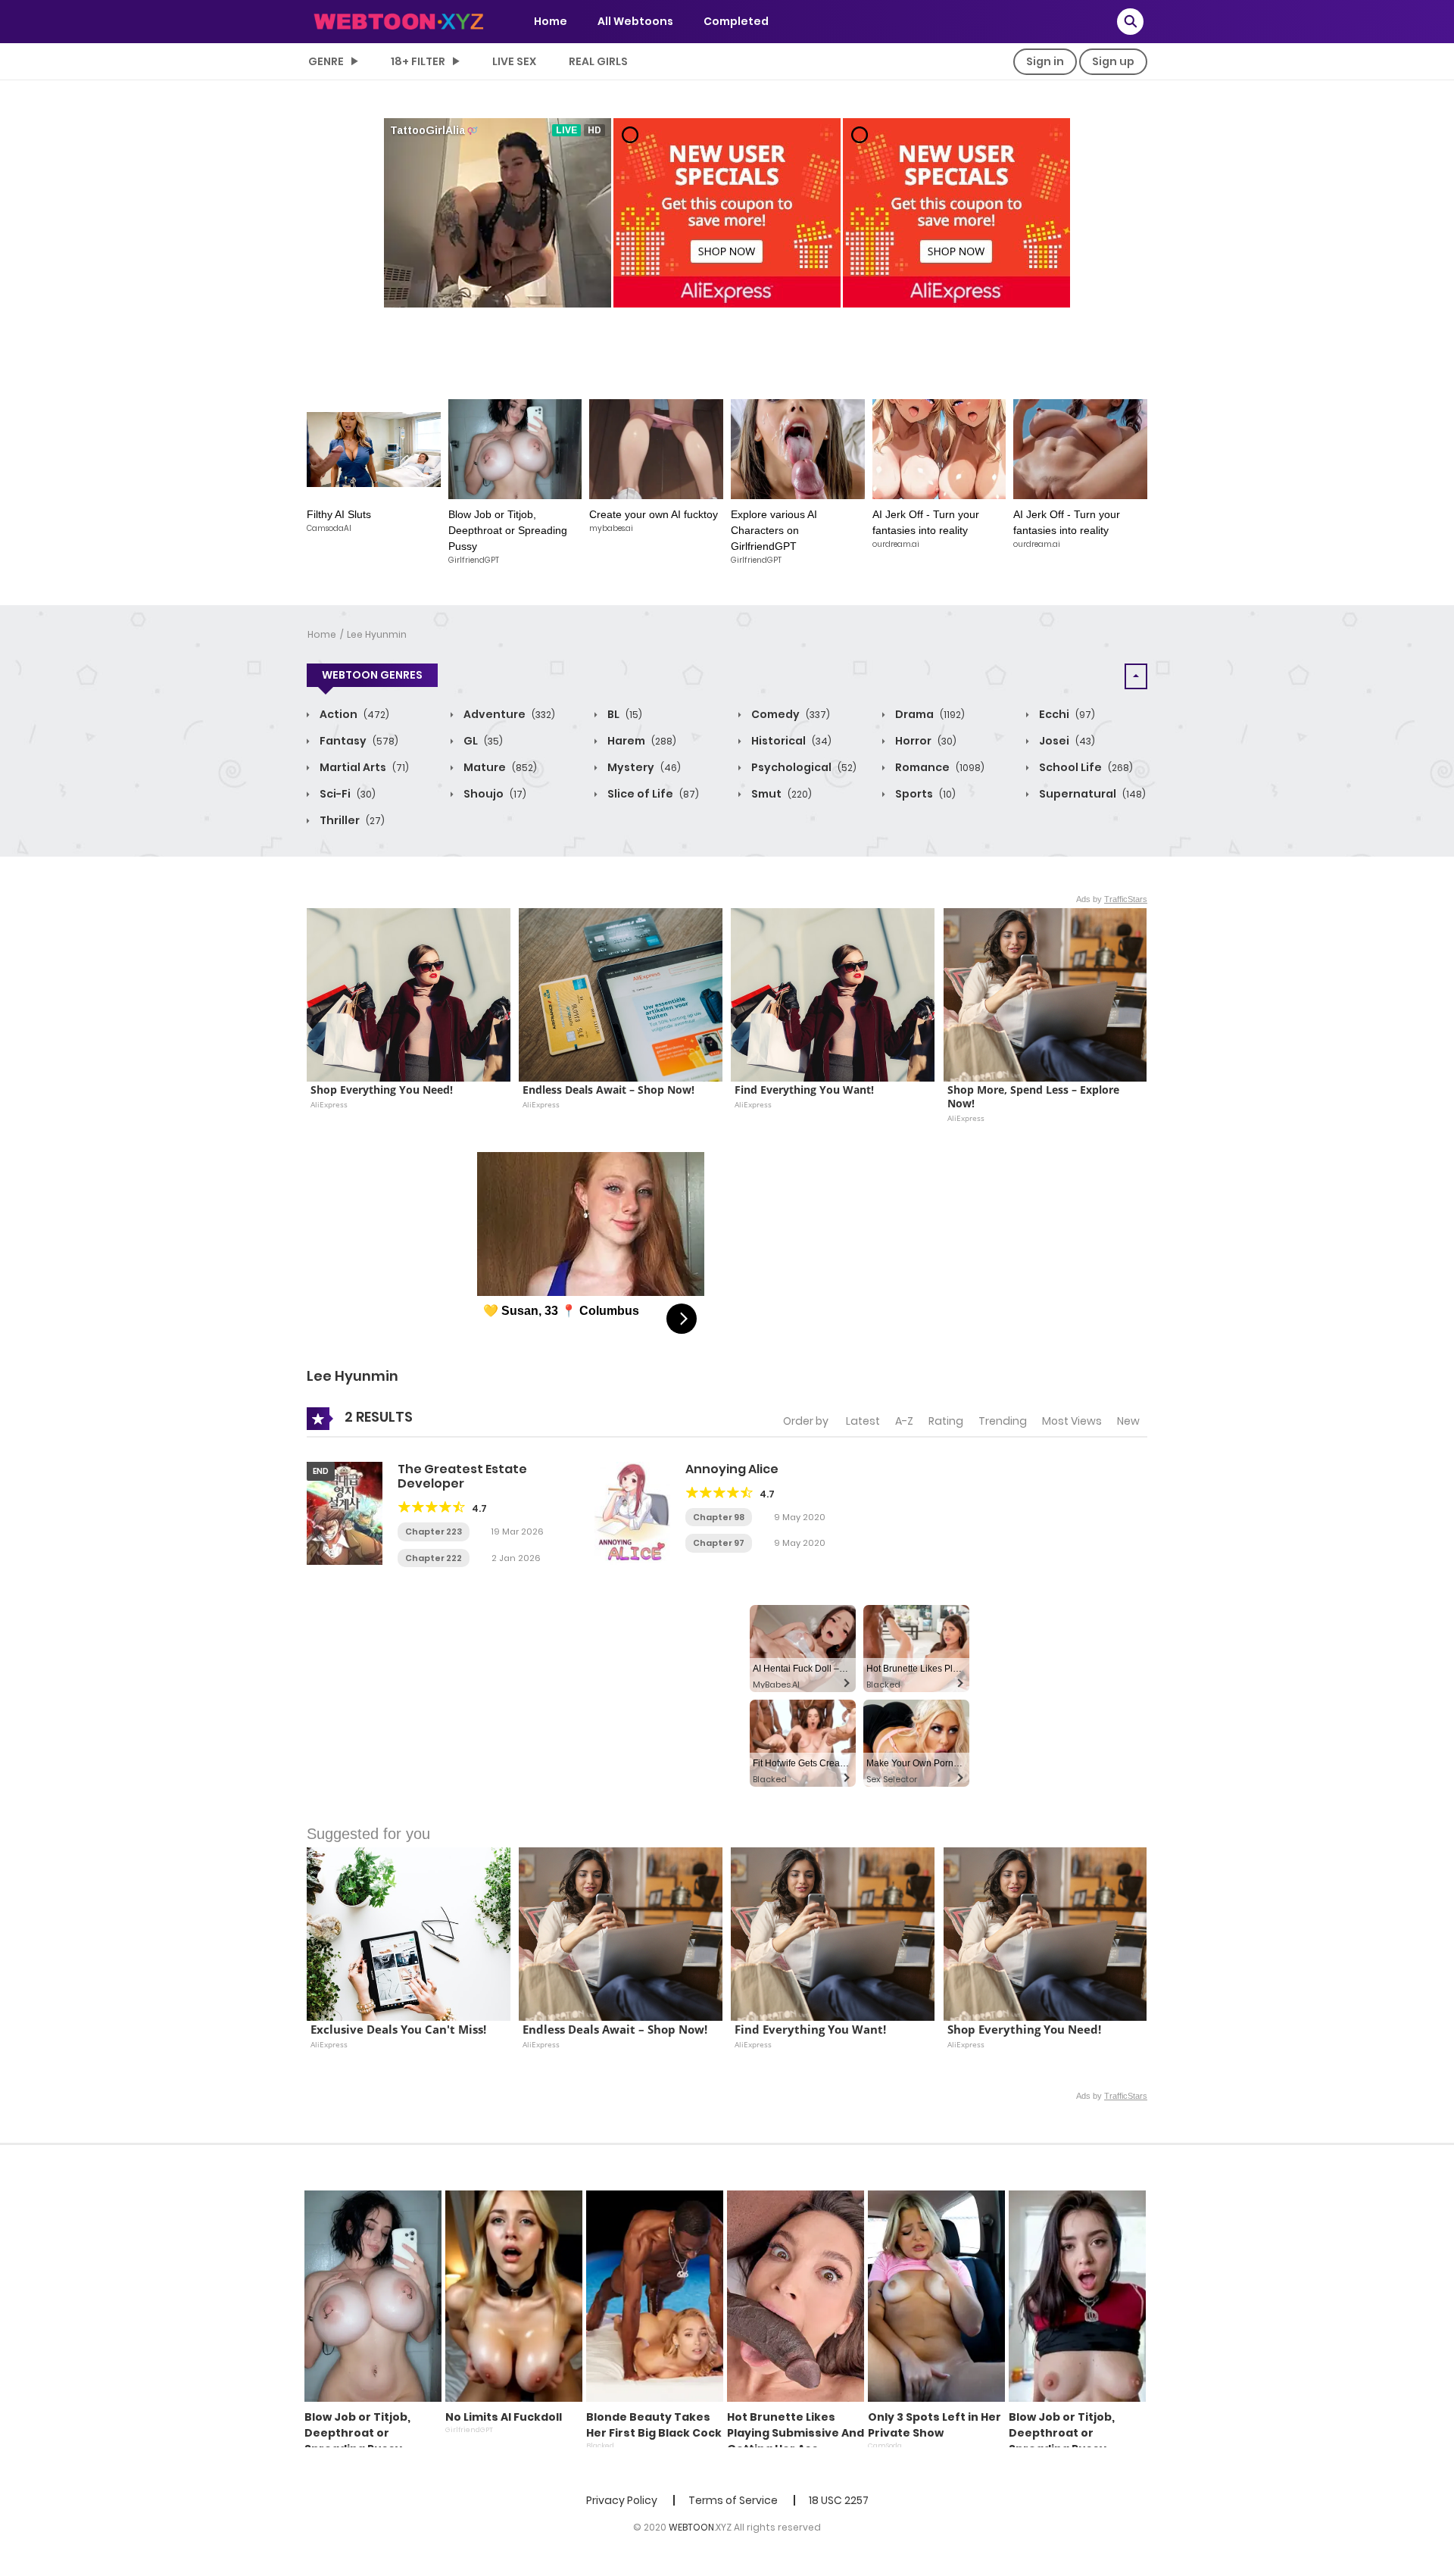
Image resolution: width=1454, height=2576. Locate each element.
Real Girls (598, 61)
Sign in (1045, 61)
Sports (924, 794)
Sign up (1113, 61)
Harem (641, 741)
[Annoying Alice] (632, 1513)
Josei (1066, 741)
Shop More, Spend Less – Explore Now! (1035, 1097)
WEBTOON (691, 2527)
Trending (1003, 1421)
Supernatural (1091, 794)
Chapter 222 (434, 1558)
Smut (780, 794)
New (1128, 1421)
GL (482, 741)
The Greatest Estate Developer (462, 1476)
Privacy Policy (622, 2500)
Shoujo (494, 794)
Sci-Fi (346, 794)
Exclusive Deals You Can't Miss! (398, 2030)
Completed (736, 21)
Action (353, 714)
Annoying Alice (732, 1469)
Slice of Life (652, 794)
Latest (863, 1421)
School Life (1085, 767)
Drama (929, 714)
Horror (925, 741)
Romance (939, 767)
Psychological (803, 767)
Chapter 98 (719, 1517)
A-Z (904, 1421)
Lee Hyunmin (377, 634)
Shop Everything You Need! (382, 1090)
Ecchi (1066, 714)
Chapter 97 (719, 1543)
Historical (790, 741)
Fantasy (358, 741)
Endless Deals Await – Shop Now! (608, 1090)
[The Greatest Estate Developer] (345, 1513)
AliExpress (329, 1104)
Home (551, 21)
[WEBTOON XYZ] (398, 20)
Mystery (643, 767)
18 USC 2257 (839, 2500)
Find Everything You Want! (804, 1090)
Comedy (789, 714)
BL (624, 714)
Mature (499, 767)
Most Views (1072, 1421)
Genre (326, 61)
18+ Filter (418, 61)
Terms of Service (733, 2500)
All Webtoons (635, 21)
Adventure (508, 714)
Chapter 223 (434, 1532)
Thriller (351, 820)
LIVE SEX (514, 61)
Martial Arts (363, 767)
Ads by (1112, 899)
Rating (946, 1421)
